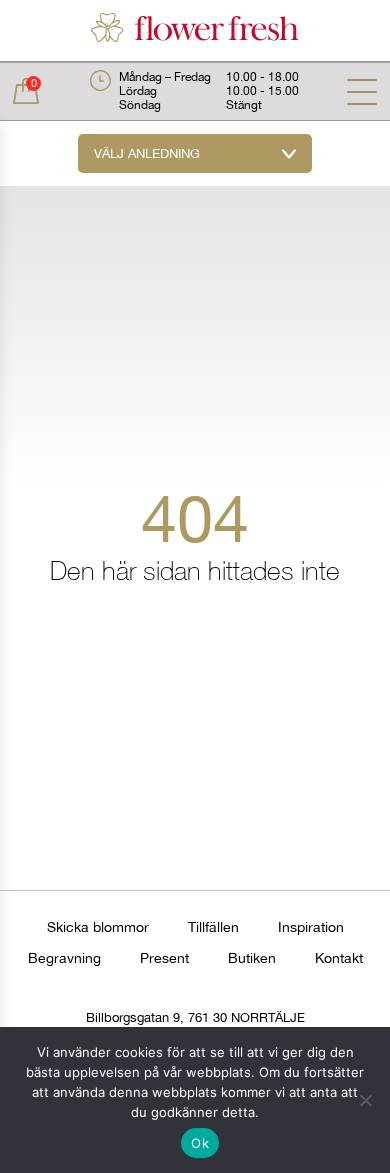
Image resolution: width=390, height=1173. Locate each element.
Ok (200, 1143)
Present (164, 958)
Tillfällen (213, 927)
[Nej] (365, 1100)
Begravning (64, 958)
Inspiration (311, 927)
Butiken (252, 958)
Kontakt (339, 958)
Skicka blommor (98, 927)
